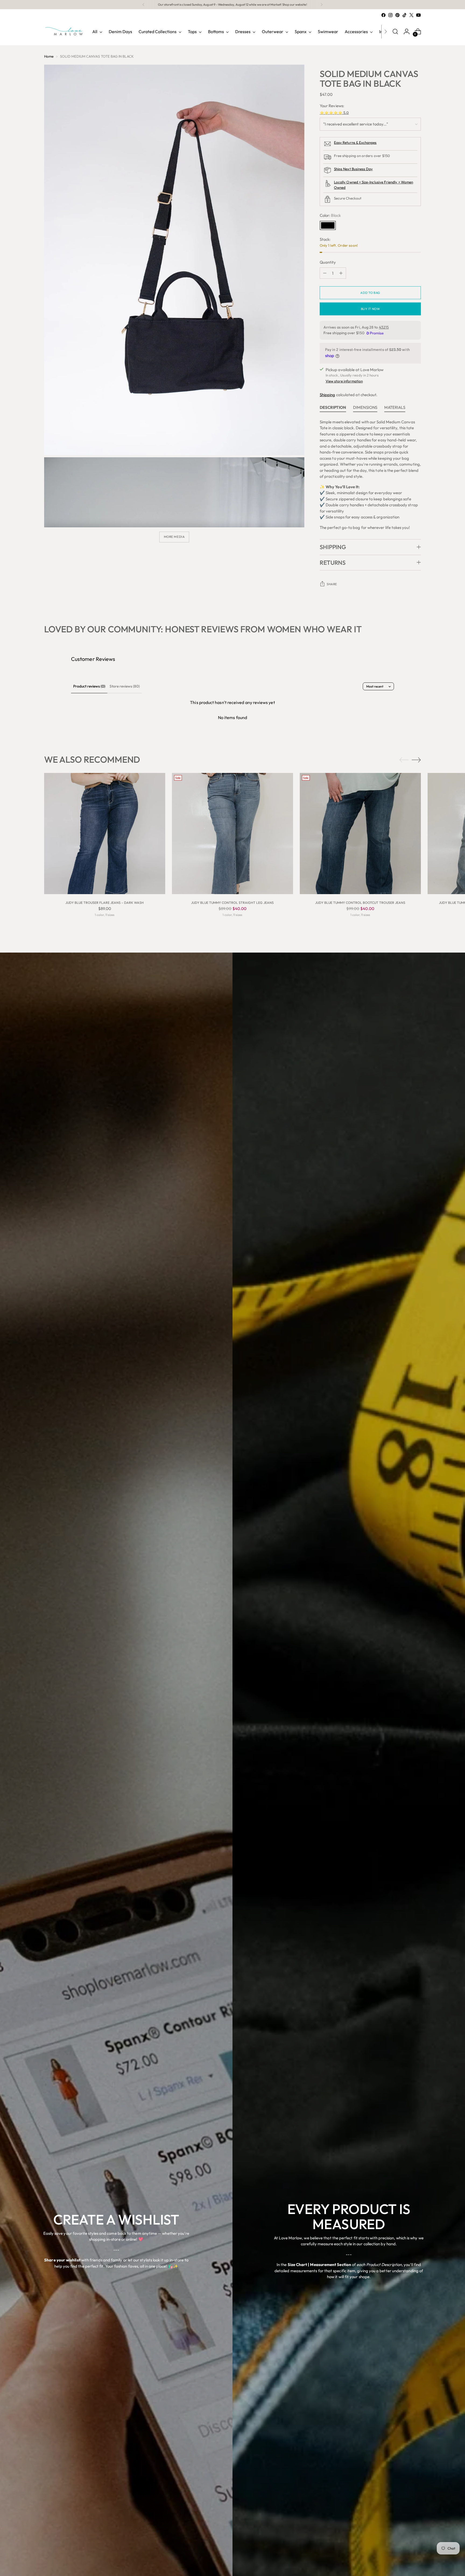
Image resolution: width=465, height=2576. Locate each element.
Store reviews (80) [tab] (125, 686)
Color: (330, 215)
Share (332, 584)
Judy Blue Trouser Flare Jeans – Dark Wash (105, 903)
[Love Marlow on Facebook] (383, 15)
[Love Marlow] (64, 32)
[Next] (322, 5)
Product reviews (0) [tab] (89, 686)
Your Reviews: (332, 106)
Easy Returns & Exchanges (355, 142)
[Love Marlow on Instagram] (390, 15)
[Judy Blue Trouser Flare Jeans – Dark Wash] (105, 834)
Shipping (327, 395)
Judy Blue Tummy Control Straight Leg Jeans (232, 903)
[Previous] (143, 5)
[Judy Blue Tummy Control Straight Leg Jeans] (232, 834)
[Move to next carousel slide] (416, 760)
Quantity (328, 262)
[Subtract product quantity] (325, 273)
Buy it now (370, 309)
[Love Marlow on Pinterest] (397, 15)
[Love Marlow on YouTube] (418, 15)
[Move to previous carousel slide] (404, 760)
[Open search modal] (395, 32)
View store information (344, 381)
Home (49, 56)
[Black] (328, 225)
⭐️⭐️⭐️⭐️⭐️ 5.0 (334, 113)
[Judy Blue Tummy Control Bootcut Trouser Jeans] (360, 834)
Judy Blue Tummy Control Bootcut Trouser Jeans (360, 903)
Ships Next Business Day (353, 169)
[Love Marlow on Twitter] (411, 15)
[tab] (333, 409)
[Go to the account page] (407, 32)
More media (174, 537)
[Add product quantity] (341, 273)
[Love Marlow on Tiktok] (404, 15)
